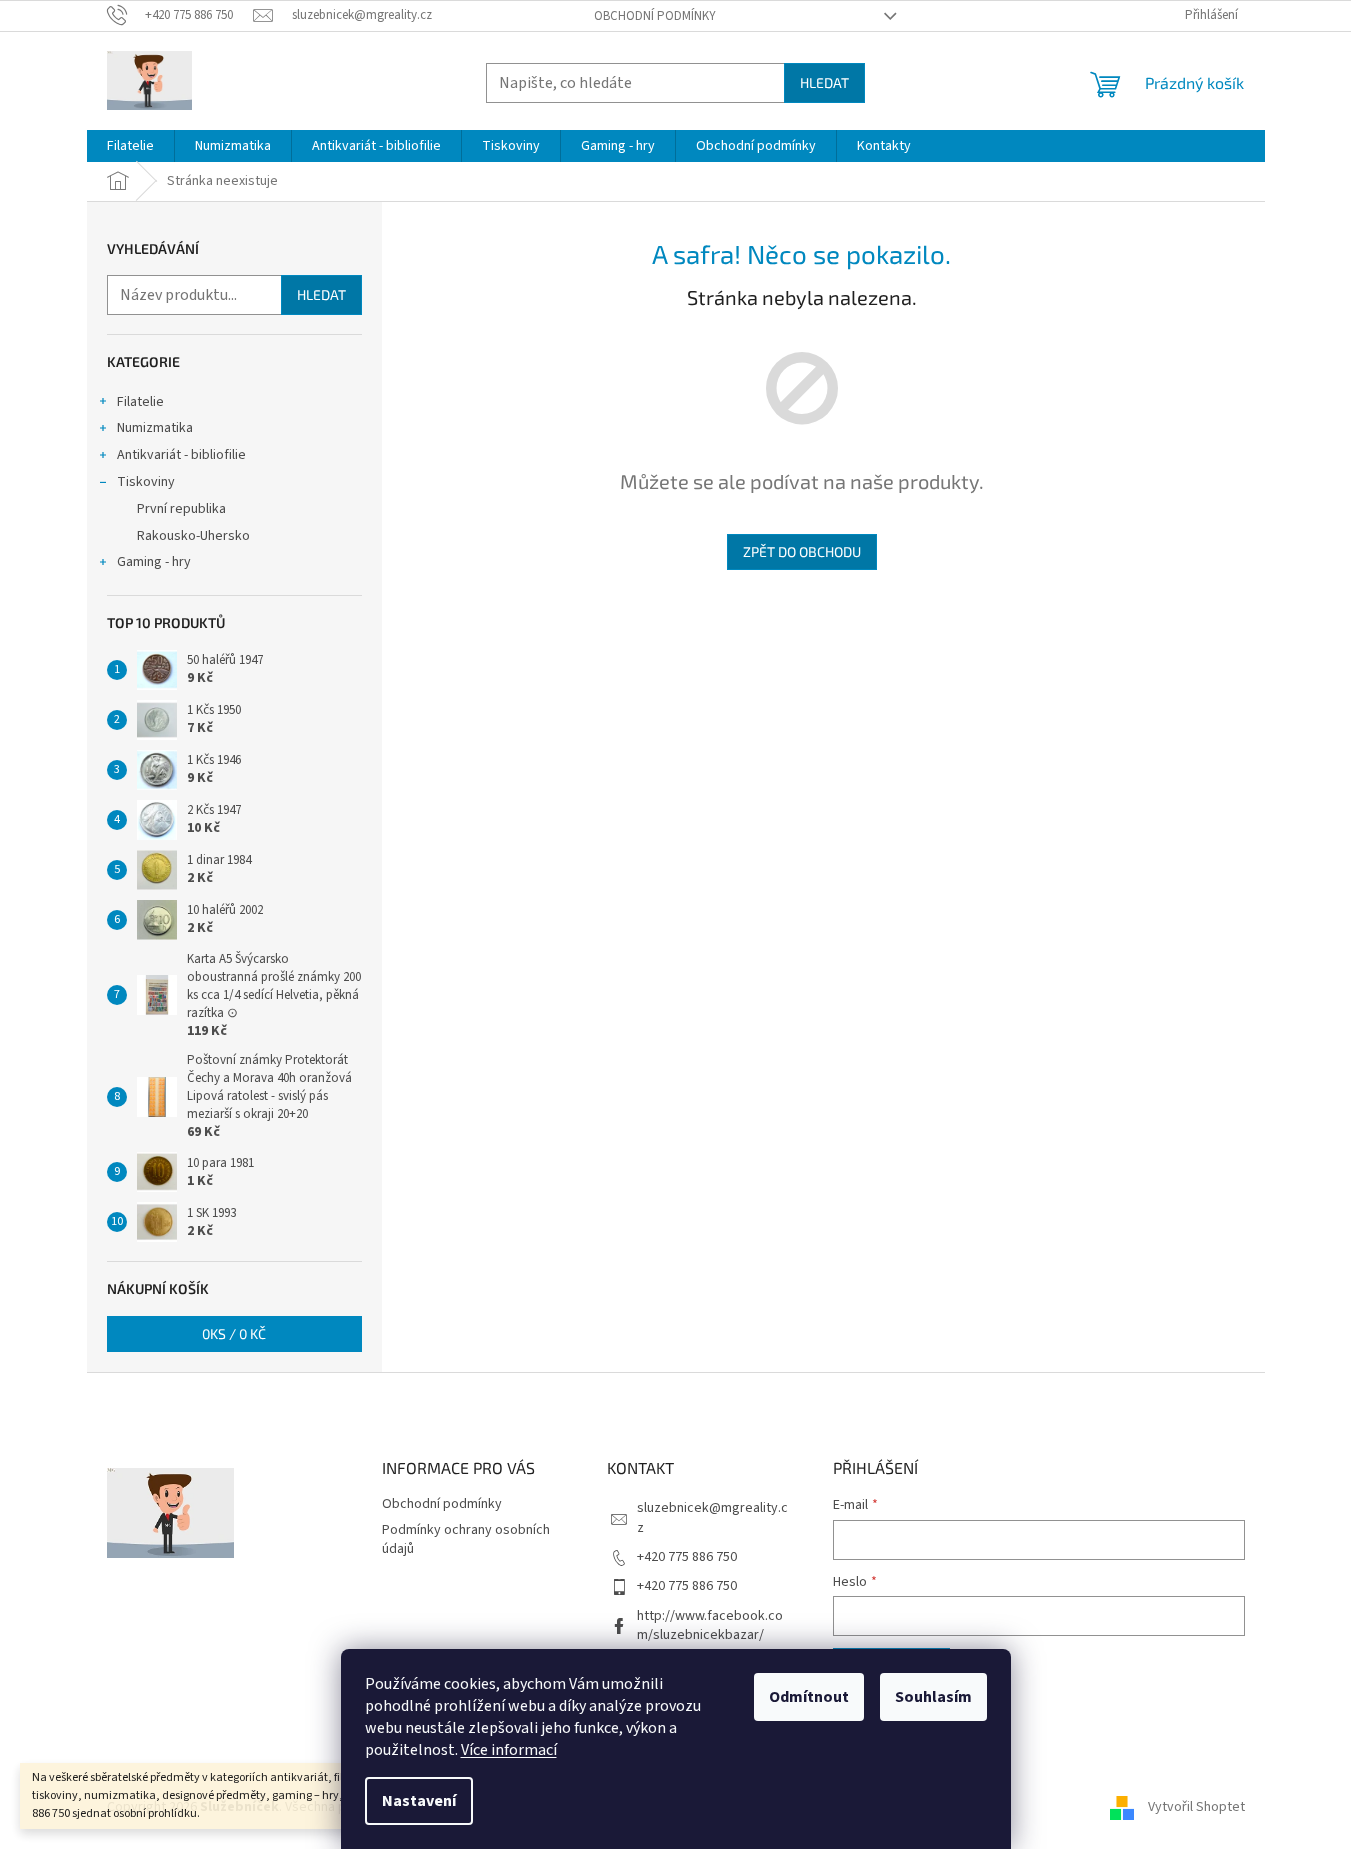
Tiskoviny (146, 482)
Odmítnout (809, 1697)
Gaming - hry (154, 562)
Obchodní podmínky (655, 16)
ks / (234, 1333)
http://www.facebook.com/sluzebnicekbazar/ (710, 1625)
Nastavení (419, 1801)
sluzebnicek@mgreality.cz (712, 1517)
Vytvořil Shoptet (1196, 1807)
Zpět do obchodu (802, 551)
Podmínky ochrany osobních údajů (466, 1539)
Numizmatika (155, 428)
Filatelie (140, 402)
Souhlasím (933, 1697)
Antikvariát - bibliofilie (181, 455)
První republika (181, 509)
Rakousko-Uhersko (193, 536)
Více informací (509, 1750)
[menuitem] (130, 146)
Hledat (824, 82)
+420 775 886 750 (687, 1557)
